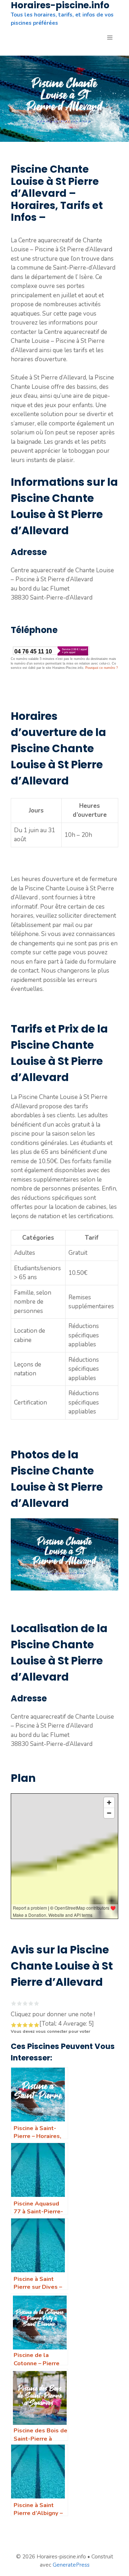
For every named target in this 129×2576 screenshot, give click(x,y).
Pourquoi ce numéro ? (102, 668)
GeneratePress (71, 2565)
